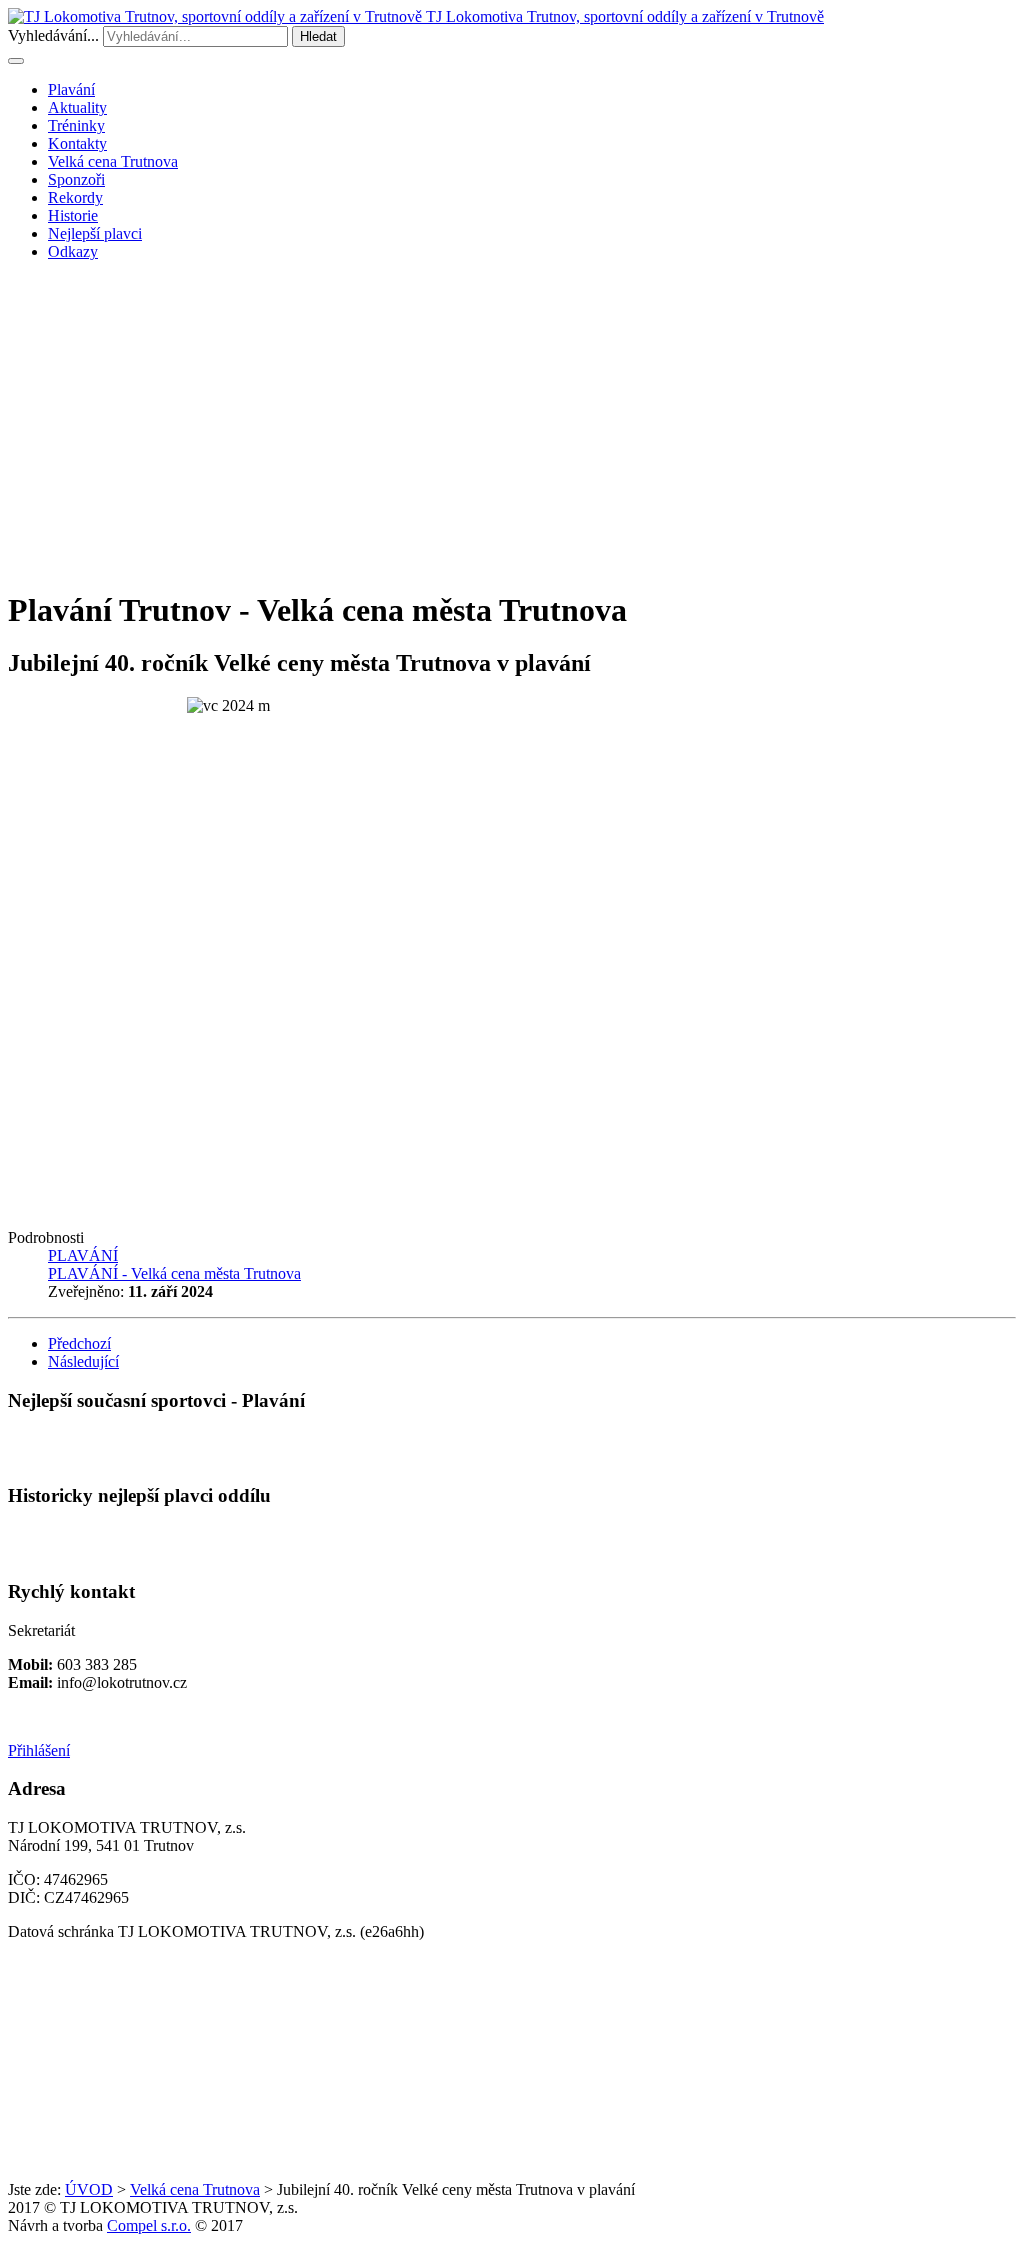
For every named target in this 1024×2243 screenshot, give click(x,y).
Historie (73, 215)
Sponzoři (76, 179)
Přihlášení (39, 1750)
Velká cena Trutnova (113, 161)
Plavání (71, 89)
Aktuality (77, 107)
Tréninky (76, 125)
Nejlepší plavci (95, 233)
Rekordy (75, 197)
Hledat (318, 36)
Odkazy (73, 251)
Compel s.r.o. (149, 2225)
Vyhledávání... (53, 35)
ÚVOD (89, 2189)
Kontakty (77, 143)
